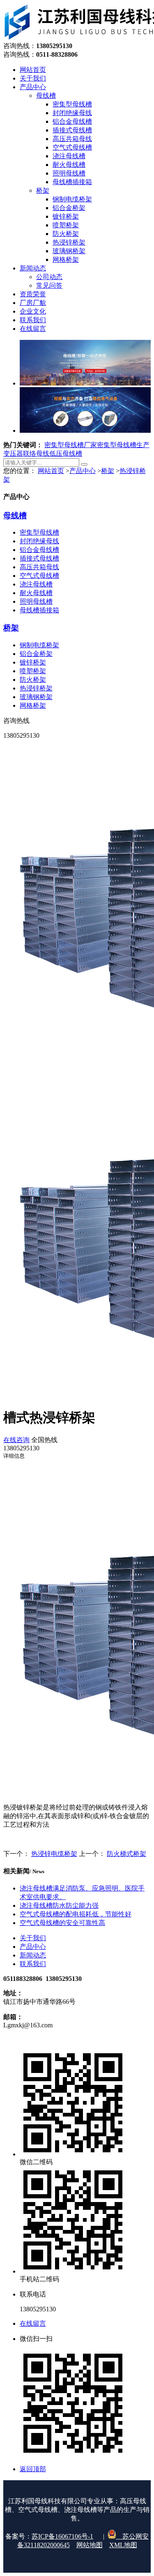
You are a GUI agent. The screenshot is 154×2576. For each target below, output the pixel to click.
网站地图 (90, 2545)
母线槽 (15, 516)
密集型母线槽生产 (123, 445)
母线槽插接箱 (39, 610)
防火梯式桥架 (126, 1854)
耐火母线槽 (36, 593)
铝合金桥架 (36, 654)
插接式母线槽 (39, 558)
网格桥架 (33, 705)
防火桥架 (33, 680)
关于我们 (33, 1938)
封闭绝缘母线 (39, 541)
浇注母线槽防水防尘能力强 (59, 1905)
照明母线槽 (36, 601)
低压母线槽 (66, 454)
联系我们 (33, 1964)
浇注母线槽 (36, 584)
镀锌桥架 (33, 662)
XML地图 (123, 2545)
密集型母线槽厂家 (71, 445)
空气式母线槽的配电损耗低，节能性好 (76, 1914)
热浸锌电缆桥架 (54, 1854)
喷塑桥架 (33, 671)
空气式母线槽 (39, 576)
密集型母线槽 (39, 532)
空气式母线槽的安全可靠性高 (62, 1923)
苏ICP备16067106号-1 (62, 2536)
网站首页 (51, 471)
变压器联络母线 (26, 454)
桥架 (108, 471)
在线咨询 (16, 1440)
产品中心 (83, 471)
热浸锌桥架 (36, 688)
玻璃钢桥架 (36, 697)
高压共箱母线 (39, 567)
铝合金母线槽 (39, 550)
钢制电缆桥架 (39, 645)
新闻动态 (33, 1955)
